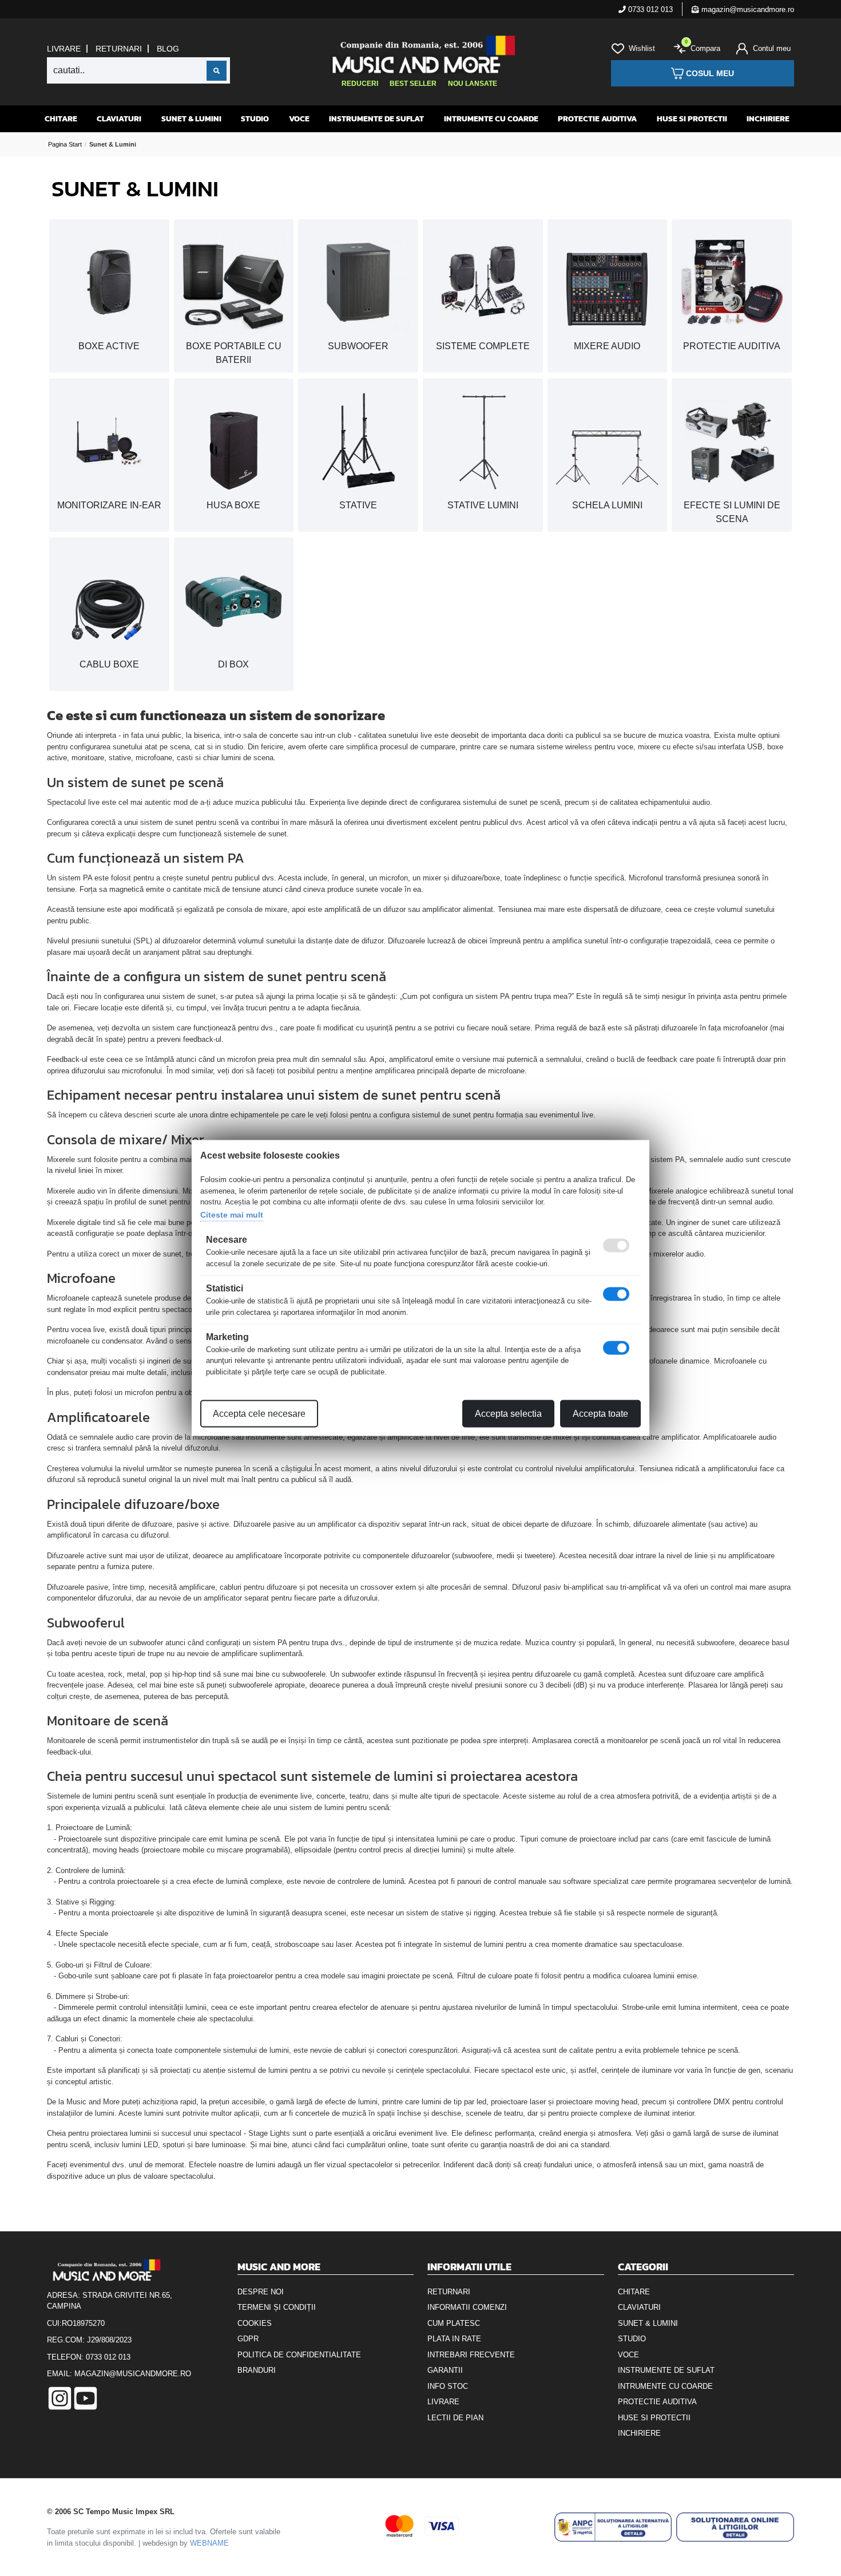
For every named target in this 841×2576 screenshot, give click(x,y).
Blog (168, 49)
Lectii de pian (455, 2418)
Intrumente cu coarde (491, 119)
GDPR (248, 2339)
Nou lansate (473, 84)
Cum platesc (454, 2323)
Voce (299, 119)
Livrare (64, 49)
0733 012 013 (649, 9)
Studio (255, 119)
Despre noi (261, 2292)
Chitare (61, 119)
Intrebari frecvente (471, 2355)
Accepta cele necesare (259, 1414)
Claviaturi (119, 119)
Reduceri (360, 84)
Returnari (119, 49)
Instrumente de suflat (376, 119)
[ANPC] (613, 2527)
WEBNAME (209, 2543)
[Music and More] (419, 54)
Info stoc (448, 2386)
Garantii (445, 2370)
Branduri (257, 2370)
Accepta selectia (508, 1414)
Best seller (413, 84)
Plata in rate (454, 2339)
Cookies (255, 2323)
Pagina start (65, 144)
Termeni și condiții (277, 2307)
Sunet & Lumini (191, 119)
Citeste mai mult (232, 1214)
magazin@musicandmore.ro (747, 9)
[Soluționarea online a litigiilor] (735, 2527)
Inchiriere (768, 119)
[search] (217, 71)
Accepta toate (600, 1414)
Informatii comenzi (467, 2307)
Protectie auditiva (597, 119)
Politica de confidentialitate (299, 2355)
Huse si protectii (692, 119)
